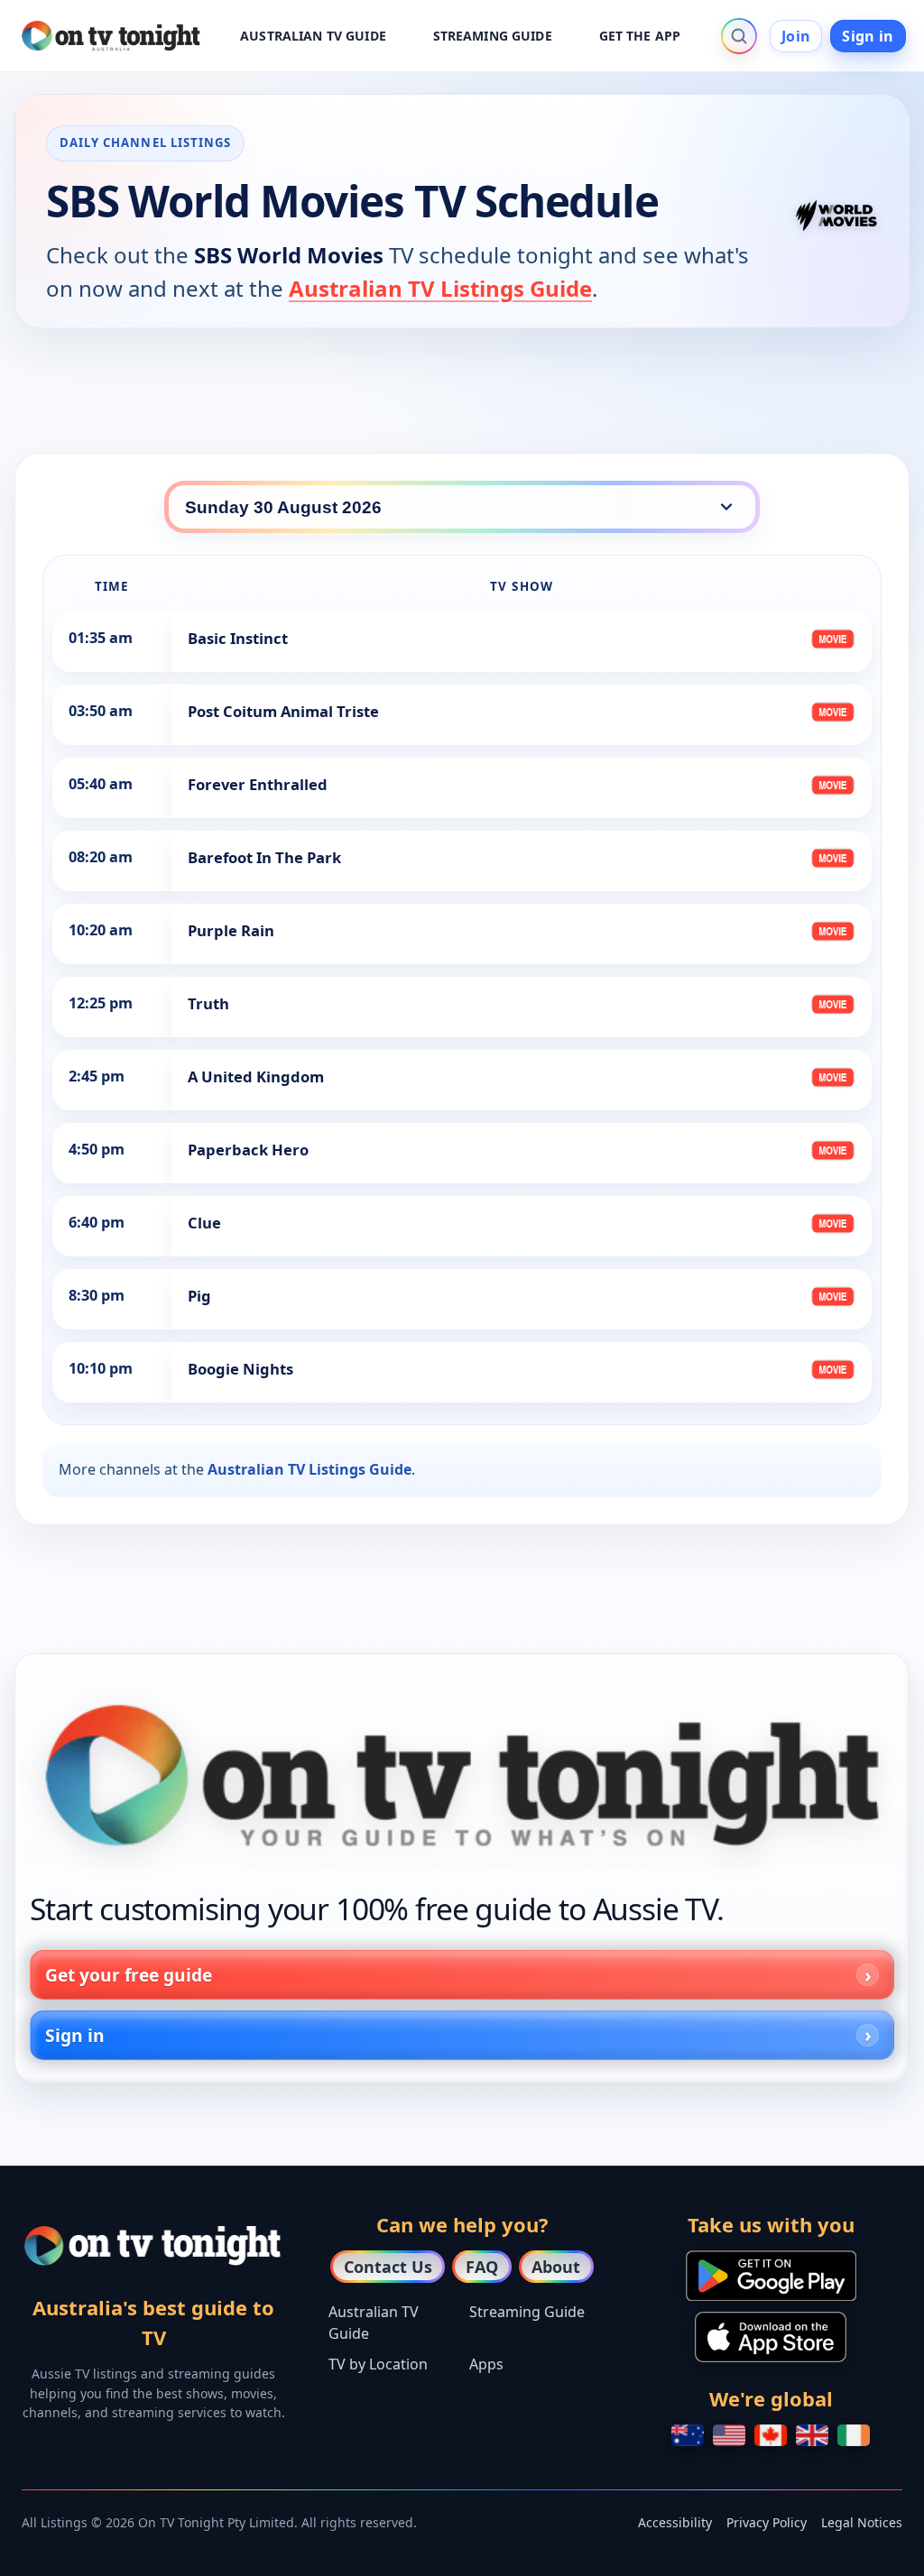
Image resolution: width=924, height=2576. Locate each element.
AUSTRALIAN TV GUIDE (313, 36)
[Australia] (688, 2435)
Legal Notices (862, 2522)
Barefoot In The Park (264, 857)
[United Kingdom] (812, 2435)
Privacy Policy (767, 2522)
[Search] (739, 36)
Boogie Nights (240, 1369)
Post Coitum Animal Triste (283, 711)
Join (796, 36)
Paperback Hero (248, 1150)
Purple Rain (231, 930)
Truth (208, 1003)
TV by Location (378, 2364)
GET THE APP (640, 36)
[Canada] (771, 2435)
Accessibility (675, 2522)
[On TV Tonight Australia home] (462, 1776)
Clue (204, 1223)
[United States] (729, 2435)
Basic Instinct (238, 638)
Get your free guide (129, 1975)
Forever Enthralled (258, 784)
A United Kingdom (256, 1076)
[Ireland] (854, 2435)
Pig (199, 1296)
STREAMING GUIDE (493, 36)
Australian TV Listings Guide (440, 288)
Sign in (868, 36)
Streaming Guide (527, 2312)
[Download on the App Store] (771, 2337)
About (556, 2267)
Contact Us (388, 2267)
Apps (486, 2364)
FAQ (482, 2267)
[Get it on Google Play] (771, 2276)
